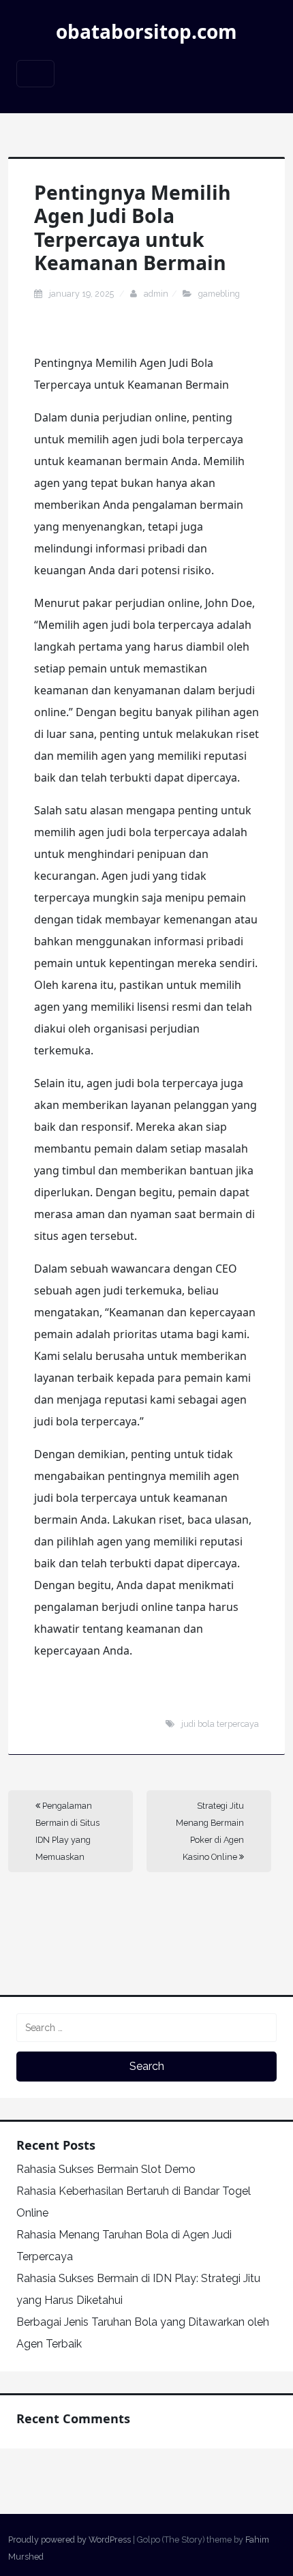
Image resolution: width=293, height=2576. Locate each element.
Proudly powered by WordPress (70, 2540)
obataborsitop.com (146, 31)
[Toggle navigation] (35, 74)
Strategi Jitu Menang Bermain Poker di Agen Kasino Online (210, 1831)
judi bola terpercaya (220, 1724)
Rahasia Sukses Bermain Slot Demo (106, 2169)
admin (156, 294)
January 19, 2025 (82, 294)
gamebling (219, 294)
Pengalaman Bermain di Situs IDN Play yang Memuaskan (67, 1831)
